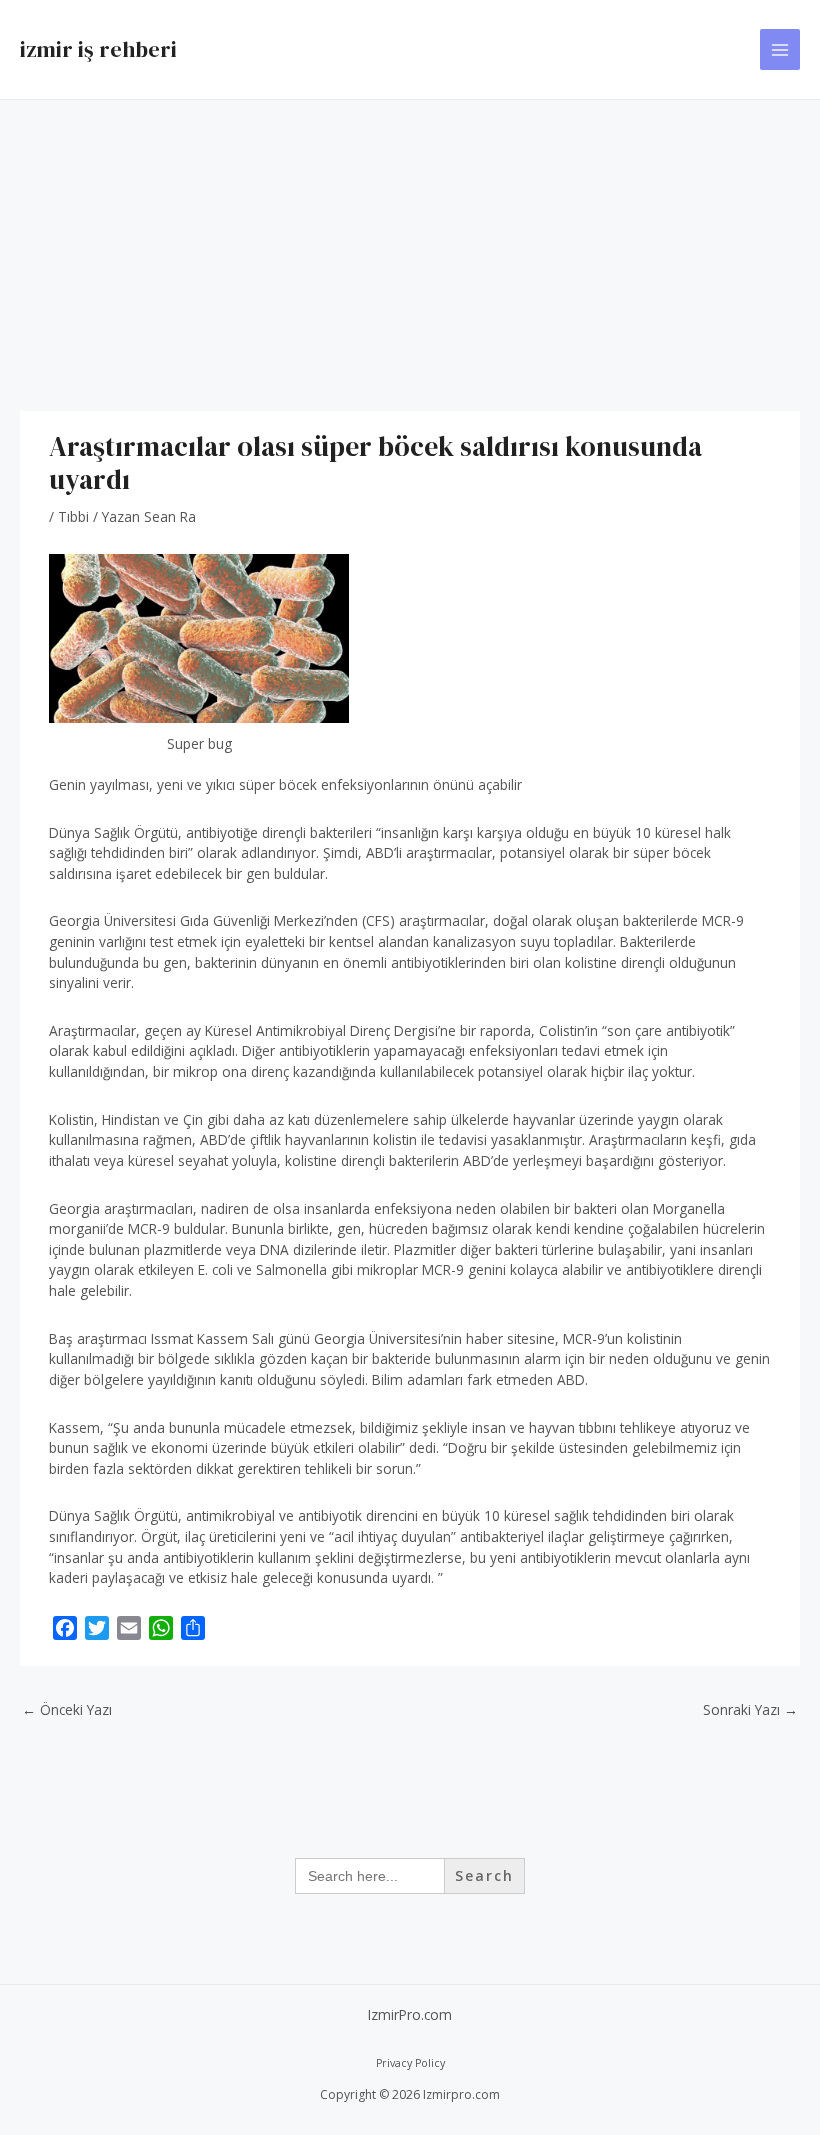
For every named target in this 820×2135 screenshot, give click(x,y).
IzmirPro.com (410, 2014)
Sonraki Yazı (750, 1709)
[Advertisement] (410, 250)
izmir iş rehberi (98, 49)
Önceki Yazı (67, 1709)
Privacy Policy (410, 2063)
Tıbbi (73, 516)
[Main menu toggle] (780, 49)
